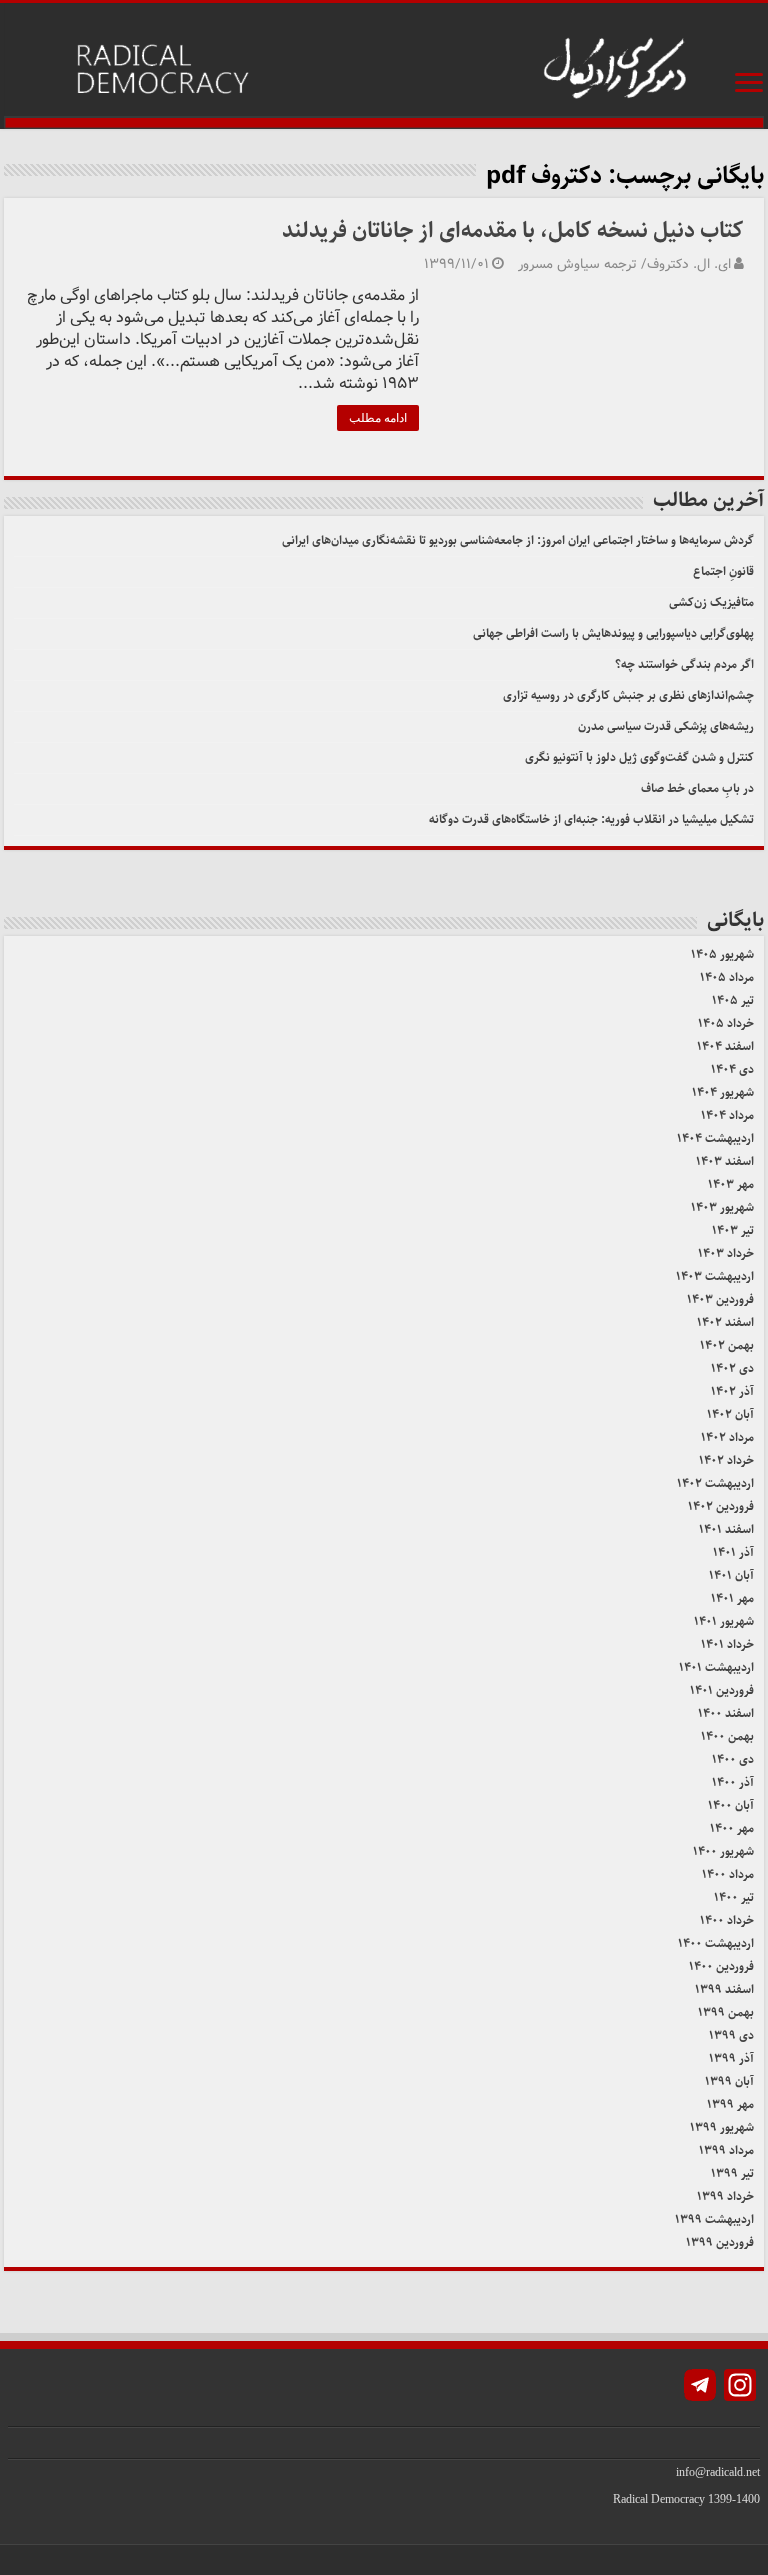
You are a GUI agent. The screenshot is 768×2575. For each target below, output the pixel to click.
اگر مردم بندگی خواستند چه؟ (684, 664)
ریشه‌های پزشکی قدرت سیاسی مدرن (666, 726)
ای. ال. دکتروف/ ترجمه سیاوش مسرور (624, 264)
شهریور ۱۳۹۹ (722, 2127)
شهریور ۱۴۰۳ (722, 1207)
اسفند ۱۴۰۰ (726, 1713)
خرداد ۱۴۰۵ (726, 1023)
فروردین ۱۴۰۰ (721, 1966)
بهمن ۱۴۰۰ (727, 1736)
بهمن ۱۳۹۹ (726, 2012)
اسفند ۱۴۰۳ (725, 1161)
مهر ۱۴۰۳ (731, 1184)
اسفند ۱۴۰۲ (725, 1322)
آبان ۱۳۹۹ (729, 2081)
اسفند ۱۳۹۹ (724, 1989)
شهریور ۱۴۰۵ (722, 954)
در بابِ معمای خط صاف (697, 788)
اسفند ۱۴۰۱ (726, 1529)
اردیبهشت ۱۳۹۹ (714, 2219)
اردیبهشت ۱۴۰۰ (716, 1943)
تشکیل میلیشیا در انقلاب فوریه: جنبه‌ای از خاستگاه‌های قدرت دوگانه (591, 819)
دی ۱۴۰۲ (732, 1368)
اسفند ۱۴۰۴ (725, 1046)
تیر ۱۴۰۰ (734, 1897)
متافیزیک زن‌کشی (711, 602)
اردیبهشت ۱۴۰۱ (716, 1667)
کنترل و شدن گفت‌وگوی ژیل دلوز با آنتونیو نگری (639, 757)
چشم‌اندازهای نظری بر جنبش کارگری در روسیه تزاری (628, 695)
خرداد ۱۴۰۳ (726, 1253)
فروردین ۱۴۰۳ (720, 1299)
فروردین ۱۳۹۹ (720, 2242)
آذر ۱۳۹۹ (731, 2058)
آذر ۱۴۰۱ (733, 1552)
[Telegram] (700, 2387)
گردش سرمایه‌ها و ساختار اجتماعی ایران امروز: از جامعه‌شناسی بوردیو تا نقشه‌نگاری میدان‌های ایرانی (518, 540)
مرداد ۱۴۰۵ (727, 977)
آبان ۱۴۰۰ (731, 1805)
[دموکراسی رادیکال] (384, 66)
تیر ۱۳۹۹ (732, 2173)
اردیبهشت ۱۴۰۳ (715, 1276)
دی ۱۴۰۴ (732, 1069)
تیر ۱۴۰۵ (733, 1000)
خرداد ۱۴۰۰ (727, 1920)
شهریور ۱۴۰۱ (724, 1621)
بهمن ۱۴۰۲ (727, 1345)
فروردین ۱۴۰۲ (721, 1506)
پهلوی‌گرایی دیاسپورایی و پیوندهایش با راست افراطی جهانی (613, 633)
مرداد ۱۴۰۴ (727, 1115)
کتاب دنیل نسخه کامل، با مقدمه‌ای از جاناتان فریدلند (513, 230)
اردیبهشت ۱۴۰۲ (715, 1483)
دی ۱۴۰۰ (733, 1759)
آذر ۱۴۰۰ (733, 1782)
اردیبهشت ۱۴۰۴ (715, 1138)
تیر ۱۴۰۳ (733, 1230)
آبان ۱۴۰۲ (730, 1414)
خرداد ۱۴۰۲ (726, 1460)
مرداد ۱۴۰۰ (728, 1874)
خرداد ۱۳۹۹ (725, 2196)
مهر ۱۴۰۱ (732, 1598)
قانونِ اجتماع (723, 571)
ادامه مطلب (378, 418)
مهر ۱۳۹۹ (730, 2104)
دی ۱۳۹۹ (731, 2035)
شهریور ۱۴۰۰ (723, 1851)
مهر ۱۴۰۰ (732, 1828)
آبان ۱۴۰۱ (731, 1575)
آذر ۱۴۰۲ (732, 1391)
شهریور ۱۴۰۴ (723, 1092)
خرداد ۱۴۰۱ (727, 1644)
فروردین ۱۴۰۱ (722, 1690)
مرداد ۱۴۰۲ (727, 1437)
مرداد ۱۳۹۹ (726, 2150)
